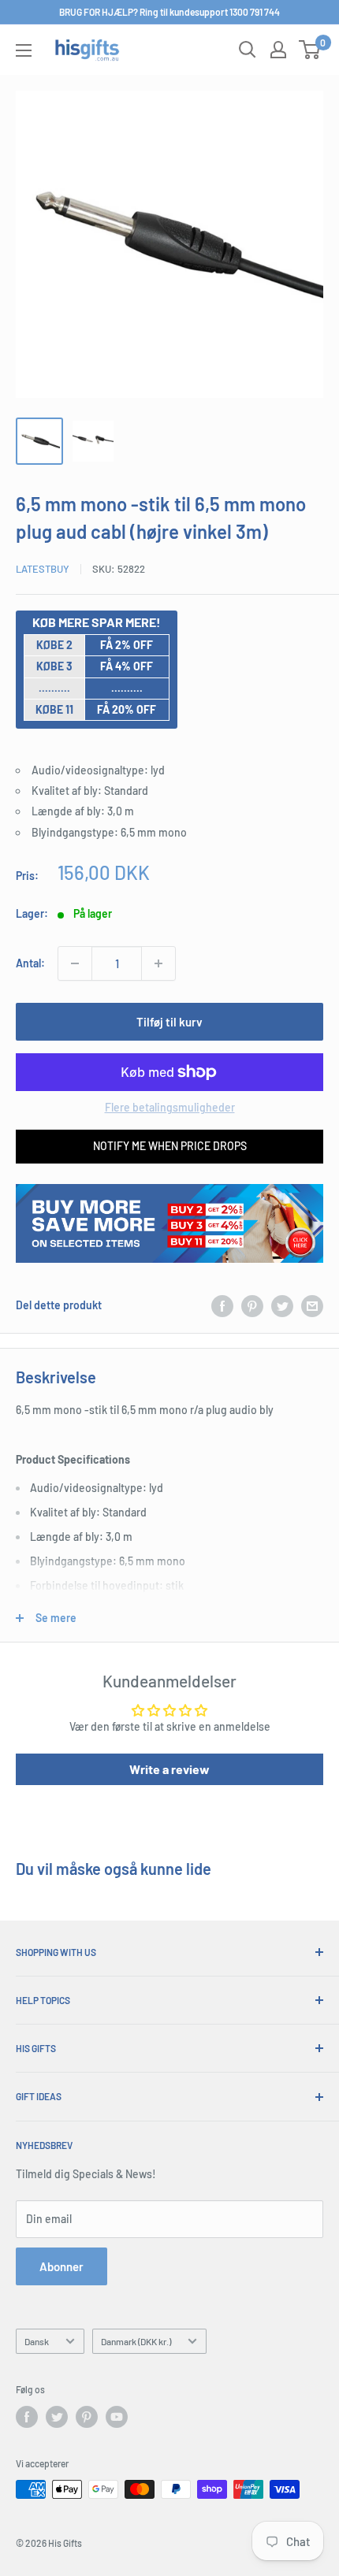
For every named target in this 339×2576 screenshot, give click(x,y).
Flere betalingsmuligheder (170, 1107)
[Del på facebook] (222, 1305)
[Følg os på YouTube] (117, 2417)
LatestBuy (43, 569)
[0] (310, 50)
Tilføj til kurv (169, 1022)
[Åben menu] (24, 50)
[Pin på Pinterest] (252, 1305)
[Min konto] (278, 50)
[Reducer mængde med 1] (75, 963)
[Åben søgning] (248, 50)
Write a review (169, 1769)
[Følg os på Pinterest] (87, 2417)
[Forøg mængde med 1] (158, 963)
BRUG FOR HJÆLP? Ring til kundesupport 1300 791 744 (169, 12)
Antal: (30, 963)
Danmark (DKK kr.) (136, 2341)
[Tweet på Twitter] (282, 1305)
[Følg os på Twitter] (57, 2417)
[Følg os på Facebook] (27, 2417)
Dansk (37, 2341)
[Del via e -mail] (312, 1305)
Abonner (61, 2266)
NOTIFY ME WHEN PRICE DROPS (170, 1146)
